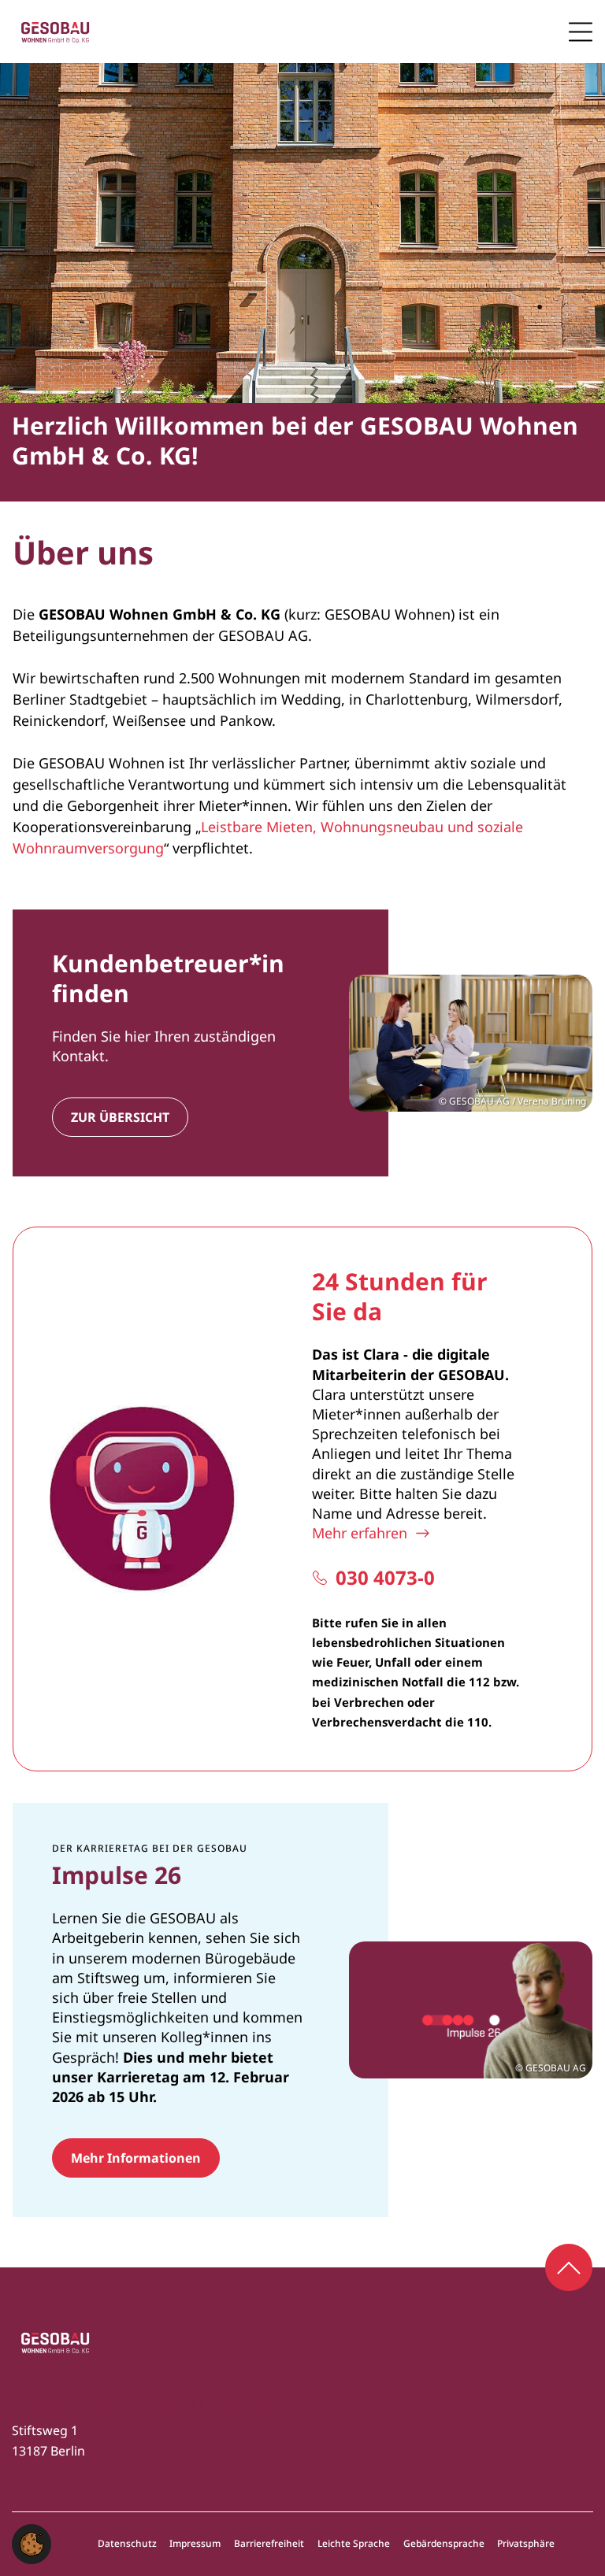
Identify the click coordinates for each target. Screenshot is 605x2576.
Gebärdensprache (444, 2544)
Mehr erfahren (360, 1533)
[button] (32, 2542)
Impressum (195, 2544)
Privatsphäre (526, 2544)
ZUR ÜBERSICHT (120, 1117)
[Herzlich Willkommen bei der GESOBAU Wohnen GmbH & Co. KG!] (302, 233)
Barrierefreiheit (269, 2544)
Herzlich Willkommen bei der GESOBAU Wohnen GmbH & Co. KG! (295, 440)
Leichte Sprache (354, 2544)
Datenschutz (127, 2544)
